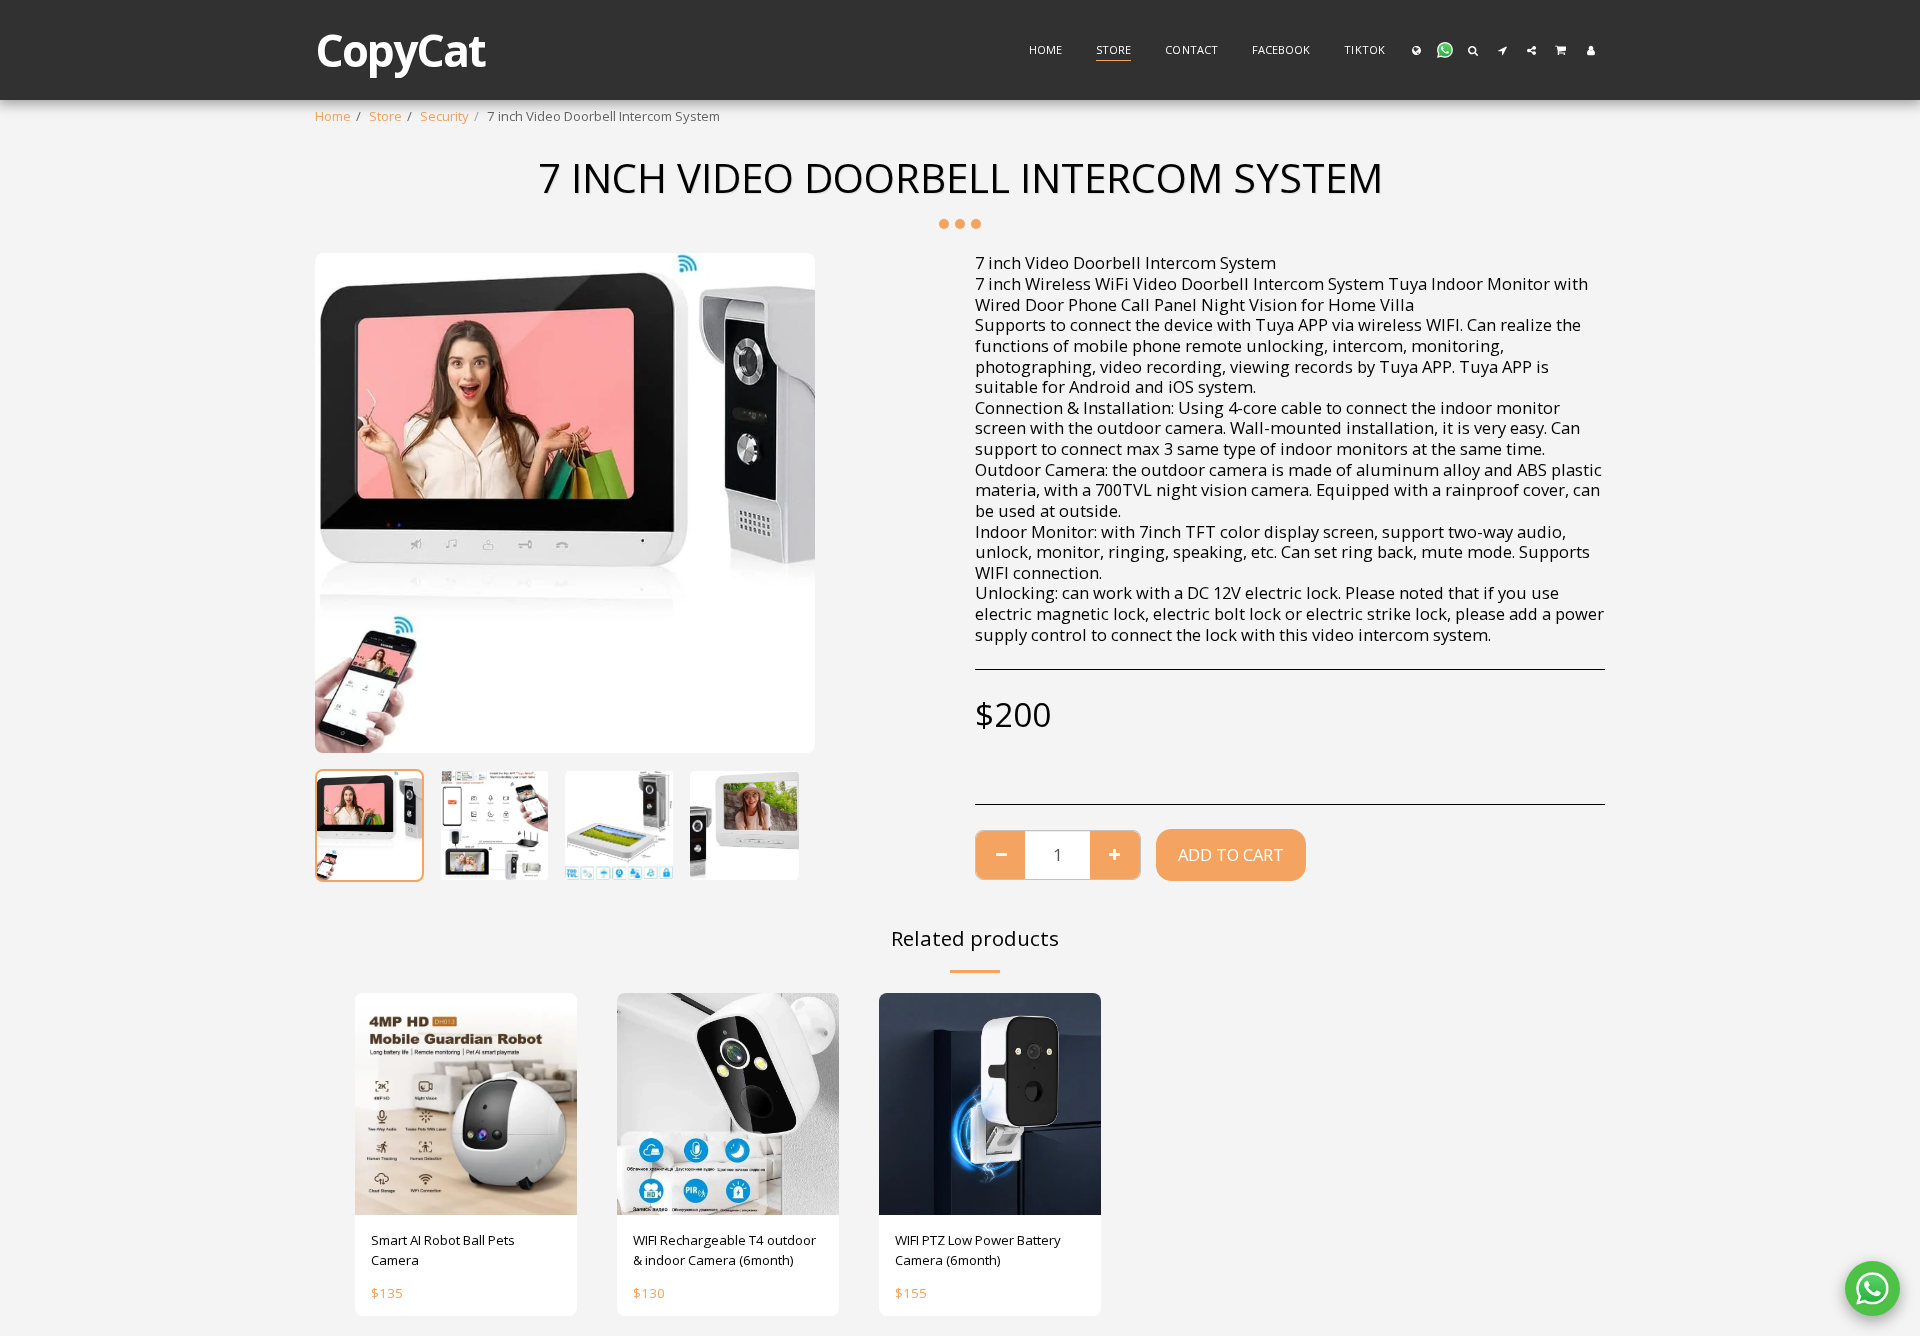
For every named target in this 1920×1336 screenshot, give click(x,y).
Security (444, 116)
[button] (1445, 50)
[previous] (347, 503)
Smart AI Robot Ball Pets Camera (443, 1250)
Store (385, 116)
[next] (783, 503)
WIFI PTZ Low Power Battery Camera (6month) (978, 1250)
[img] (466, 1104)
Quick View (466, 1194)
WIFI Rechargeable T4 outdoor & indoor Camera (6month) (724, 1250)
